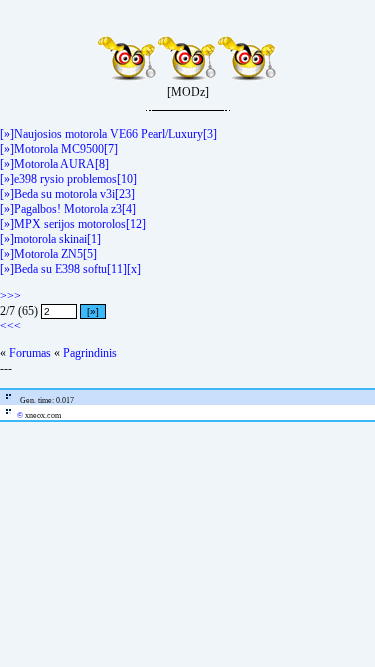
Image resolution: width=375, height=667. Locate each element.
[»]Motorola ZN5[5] (48, 254)
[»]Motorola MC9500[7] (59, 149)
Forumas (30, 353)
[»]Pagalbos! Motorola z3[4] (68, 209)
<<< (10, 326)
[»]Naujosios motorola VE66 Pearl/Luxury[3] (108, 134)
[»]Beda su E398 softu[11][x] (70, 269)
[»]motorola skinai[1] (50, 239)
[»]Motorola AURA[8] (54, 164)
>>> (10, 296)
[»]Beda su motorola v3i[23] (67, 194)
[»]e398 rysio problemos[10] (68, 179)
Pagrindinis (90, 353)
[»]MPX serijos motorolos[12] (73, 224)
